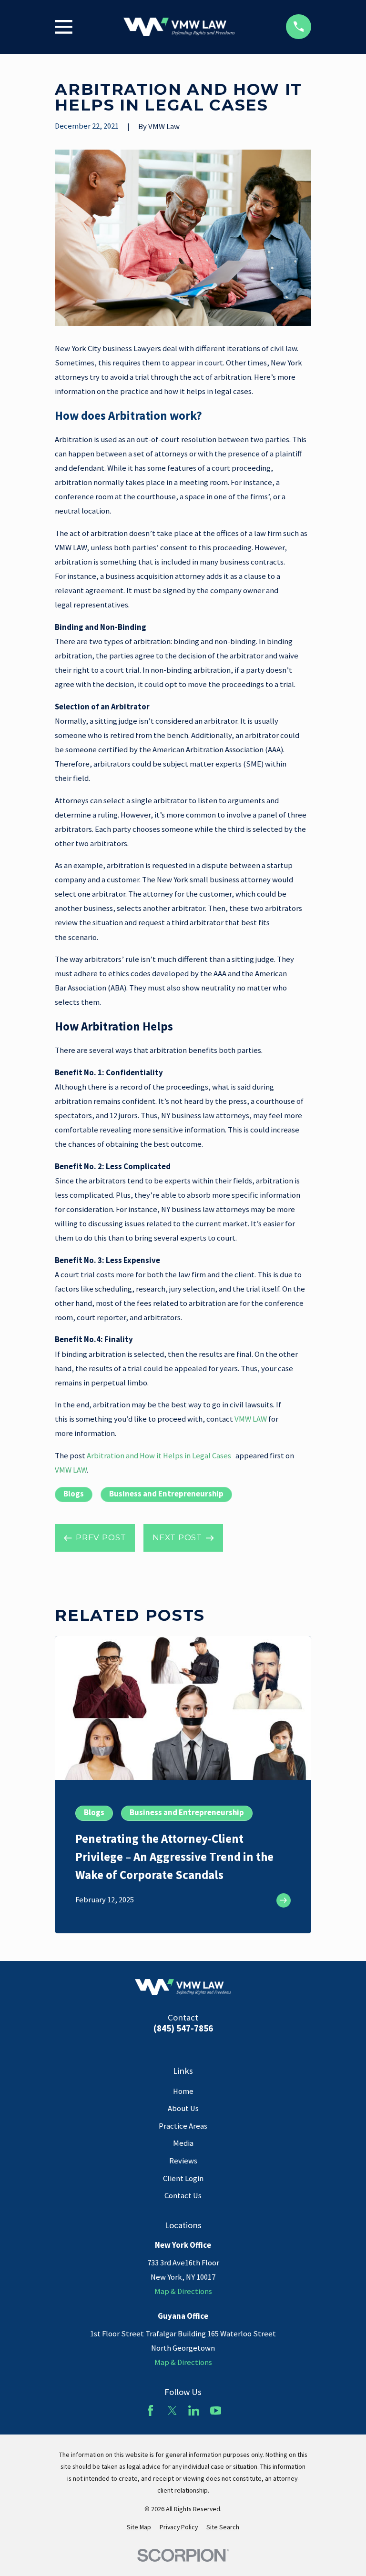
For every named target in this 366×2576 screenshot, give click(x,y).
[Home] (179, 27)
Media (183, 2143)
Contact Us (183, 2196)
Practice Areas (183, 2126)
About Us (183, 2108)
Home (183, 2091)
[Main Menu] (64, 27)
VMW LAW (251, 1419)
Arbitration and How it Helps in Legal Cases (160, 1456)
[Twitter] (172, 2410)
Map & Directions (183, 2291)
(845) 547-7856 (183, 2029)
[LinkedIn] (194, 2410)
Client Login (183, 2178)
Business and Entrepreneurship (166, 1494)
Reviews (183, 2161)
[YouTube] (216, 2410)
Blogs (74, 1494)
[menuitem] (139, 2527)
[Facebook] (150, 2410)
